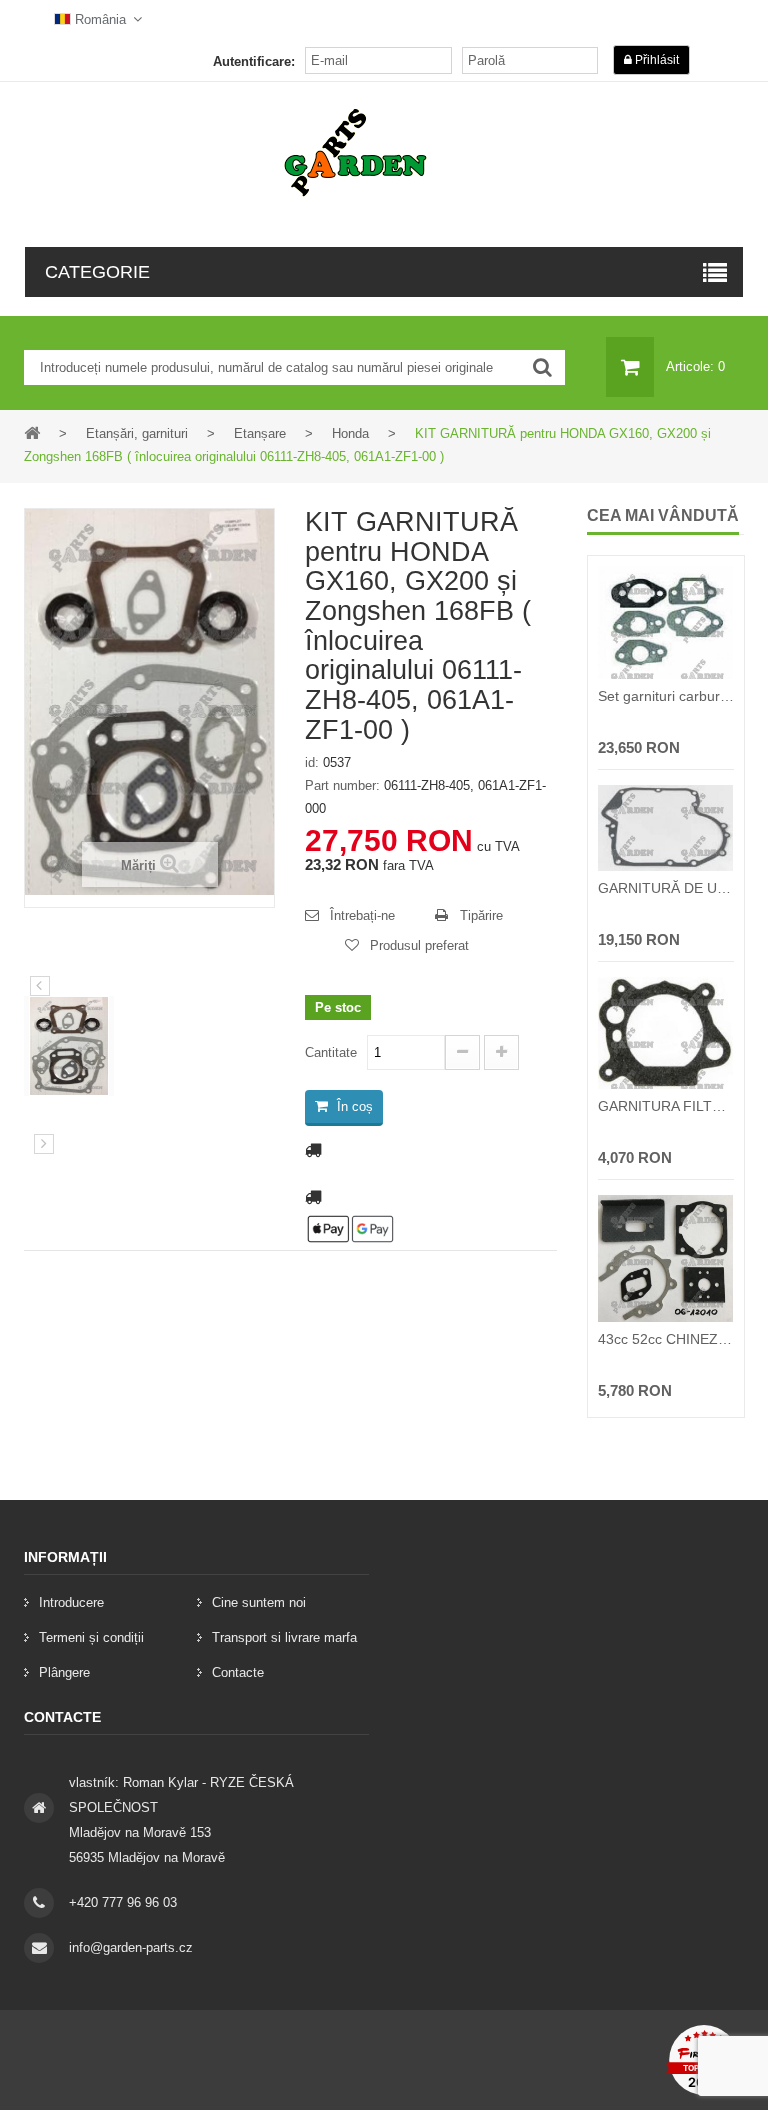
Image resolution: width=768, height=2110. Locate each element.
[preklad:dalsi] (44, 1144)
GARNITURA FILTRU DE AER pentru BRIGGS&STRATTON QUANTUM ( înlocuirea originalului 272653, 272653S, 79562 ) (666, 1106)
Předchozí (40, 986)
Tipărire (481, 915)
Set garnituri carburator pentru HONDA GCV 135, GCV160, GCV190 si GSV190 (666, 696)
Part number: (342, 785)
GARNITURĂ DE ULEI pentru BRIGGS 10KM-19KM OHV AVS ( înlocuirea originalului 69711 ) (666, 888)
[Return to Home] (32, 432)
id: (312, 762)
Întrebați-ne (362, 915)
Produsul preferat (419, 945)
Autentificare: (254, 61)
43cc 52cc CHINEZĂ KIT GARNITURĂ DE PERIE (666, 1339)
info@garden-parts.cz (131, 1947)
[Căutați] (542, 367)
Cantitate (331, 1052)
